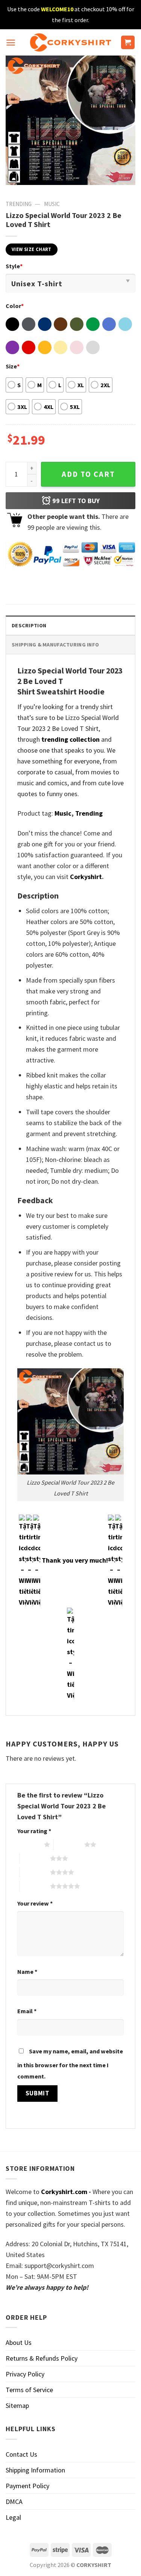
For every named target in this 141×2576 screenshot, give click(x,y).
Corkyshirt (86, 877)
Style (14, 266)
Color (15, 306)
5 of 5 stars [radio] (35, 1886)
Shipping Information (35, 2470)
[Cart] (128, 43)
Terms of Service (29, 2390)
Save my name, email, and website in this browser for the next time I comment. (70, 2064)
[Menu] (11, 43)
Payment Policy (27, 2486)
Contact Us (21, 2454)
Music (52, 204)
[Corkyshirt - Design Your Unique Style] (70, 42)
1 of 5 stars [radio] (29, 1844)
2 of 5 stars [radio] (69, 1844)
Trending (19, 204)
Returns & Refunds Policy (42, 2358)
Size (13, 366)
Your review (35, 1903)
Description (29, 625)
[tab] (70, 625)
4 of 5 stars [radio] (35, 1872)
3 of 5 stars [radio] (35, 1858)
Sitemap (17, 2405)
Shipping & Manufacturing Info (55, 645)
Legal (13, 2517)
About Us (19, 2342)
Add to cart (88, 474)
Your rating (34, 1831)
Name (27, 1972)
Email (27, 2011)
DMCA (14, 2502)
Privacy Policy (25, 2374)
